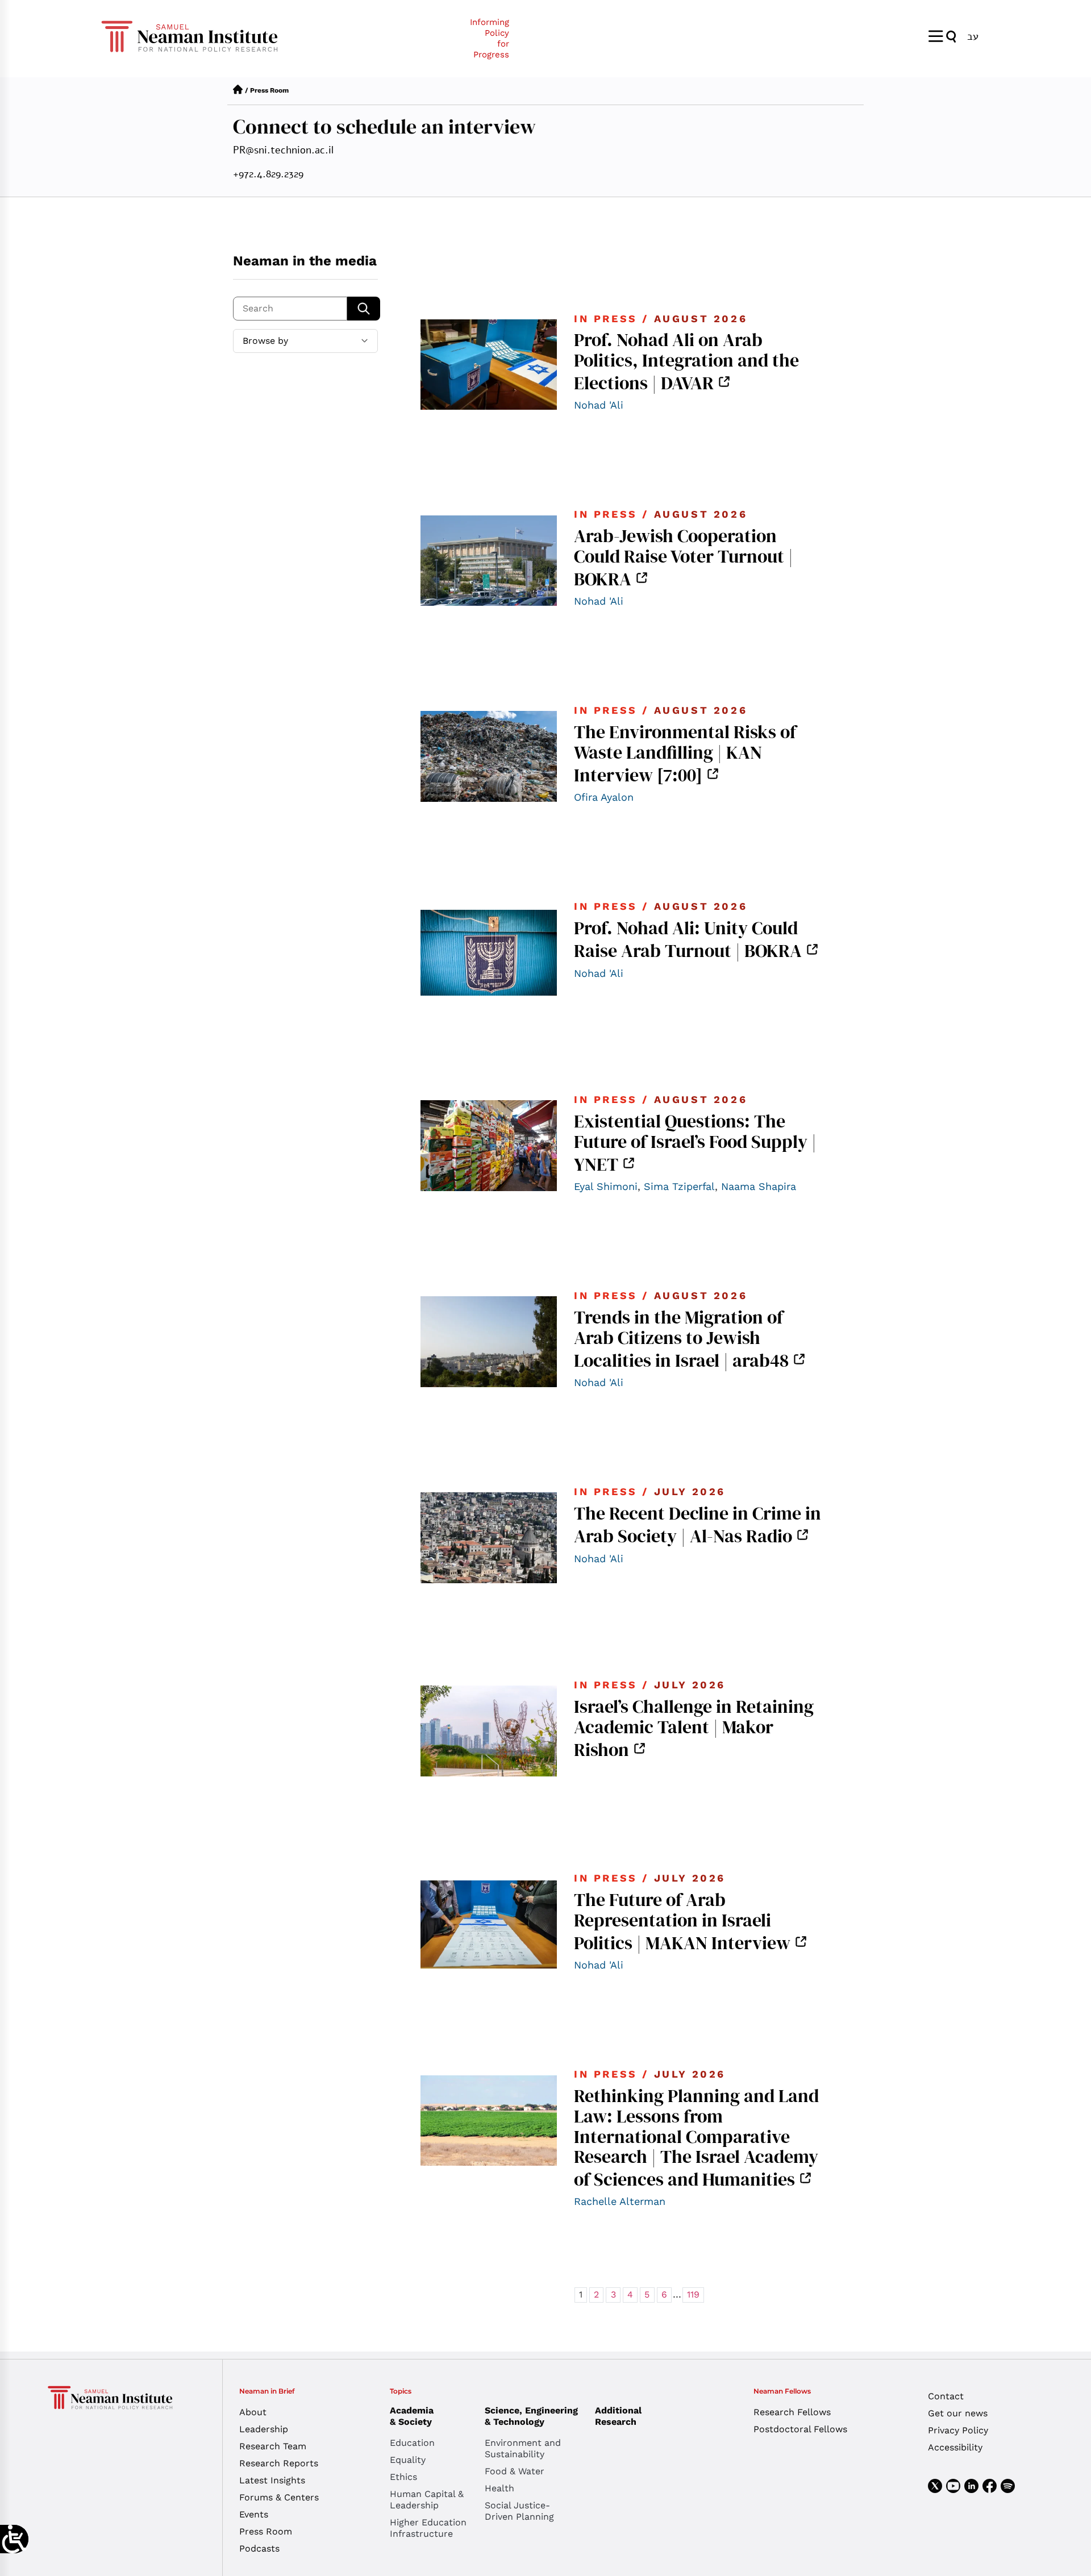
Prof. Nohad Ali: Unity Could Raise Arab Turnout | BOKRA (688, 939)
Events (254, 2514)
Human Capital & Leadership (427, 2500)
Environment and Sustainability (523, 2448)
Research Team (273, 2446)
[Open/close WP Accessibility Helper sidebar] (14, 2539)
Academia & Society (412, 2416)
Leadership (264, 2429)
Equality (408, 2460)
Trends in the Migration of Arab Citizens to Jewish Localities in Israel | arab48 (681, 1339)
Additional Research (618, 2416)
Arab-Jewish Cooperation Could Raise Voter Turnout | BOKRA (684, 557)
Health (499, 2488)
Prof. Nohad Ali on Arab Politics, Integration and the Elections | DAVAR (686, 361)
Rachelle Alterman (620, 2201)
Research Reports (279, 2463)
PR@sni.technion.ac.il (283, 150)
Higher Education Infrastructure (428, 2528)
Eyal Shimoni (606, 1186)
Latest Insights (272, 2480)
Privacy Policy (958, 2430)
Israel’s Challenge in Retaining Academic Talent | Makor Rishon (694, 1728)
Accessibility (955, 2447)
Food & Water (515, 2471)
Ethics (403, 2477)
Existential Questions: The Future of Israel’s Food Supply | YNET (695, 1143)
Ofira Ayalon (604, 797)
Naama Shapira (759, 1186)
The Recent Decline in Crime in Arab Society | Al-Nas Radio (698, 1525)
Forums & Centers (279, 2497)
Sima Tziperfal (679, 1186)
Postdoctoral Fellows (800, 2429)
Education (412, 2443)
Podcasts (259, 2548)
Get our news (958, 2413)
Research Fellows (792, 2412)
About (253, 2412)
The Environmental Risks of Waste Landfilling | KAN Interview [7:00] (685, 753)
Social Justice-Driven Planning (519, 2511)
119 (693, 2294)
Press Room (266, 2531)
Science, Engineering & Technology (531, 2416)
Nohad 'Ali (599, 405)
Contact (946, 2396)
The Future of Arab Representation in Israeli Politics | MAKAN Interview (682, 1921)
